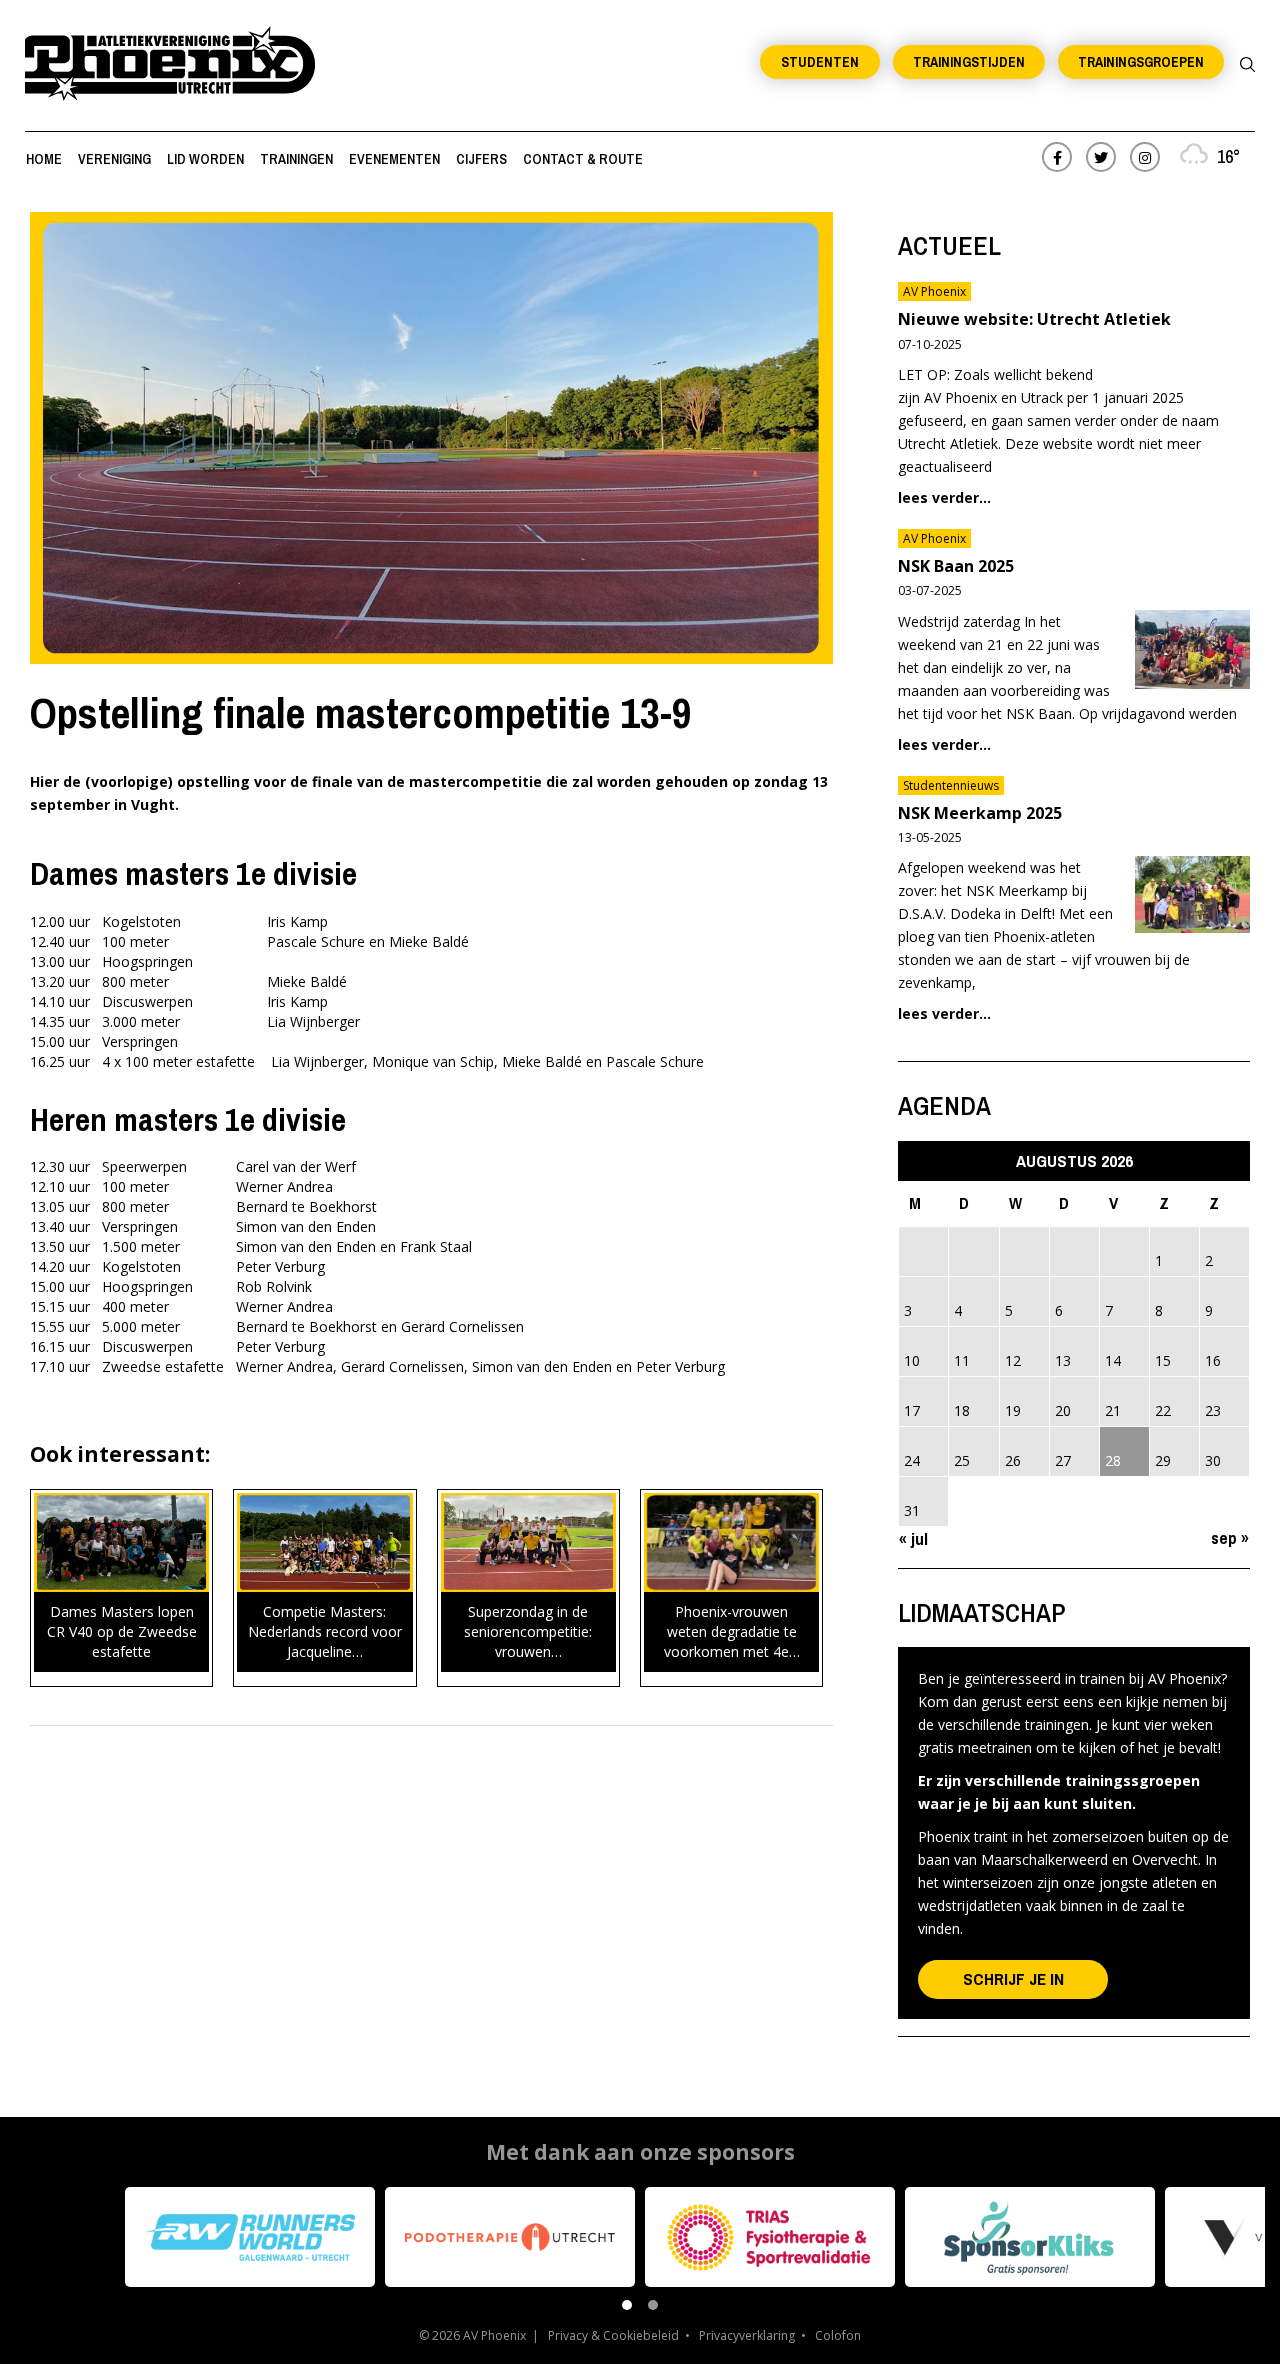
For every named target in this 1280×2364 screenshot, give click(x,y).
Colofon (838, 2335)
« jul (913, 1538)
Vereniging (114, 159)
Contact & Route (583, 159)
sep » (1230, 1537)
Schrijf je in (1013, 1978)
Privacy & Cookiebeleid (613, 2335)
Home (44, 159)
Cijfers (481, 159)
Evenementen (394, 159)
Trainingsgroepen (1141, 62)
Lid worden (205, 159)
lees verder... (944, 497)
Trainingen (296, 159)
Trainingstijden (969, 62)
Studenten (820, 62)
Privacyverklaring (747, 2335)
